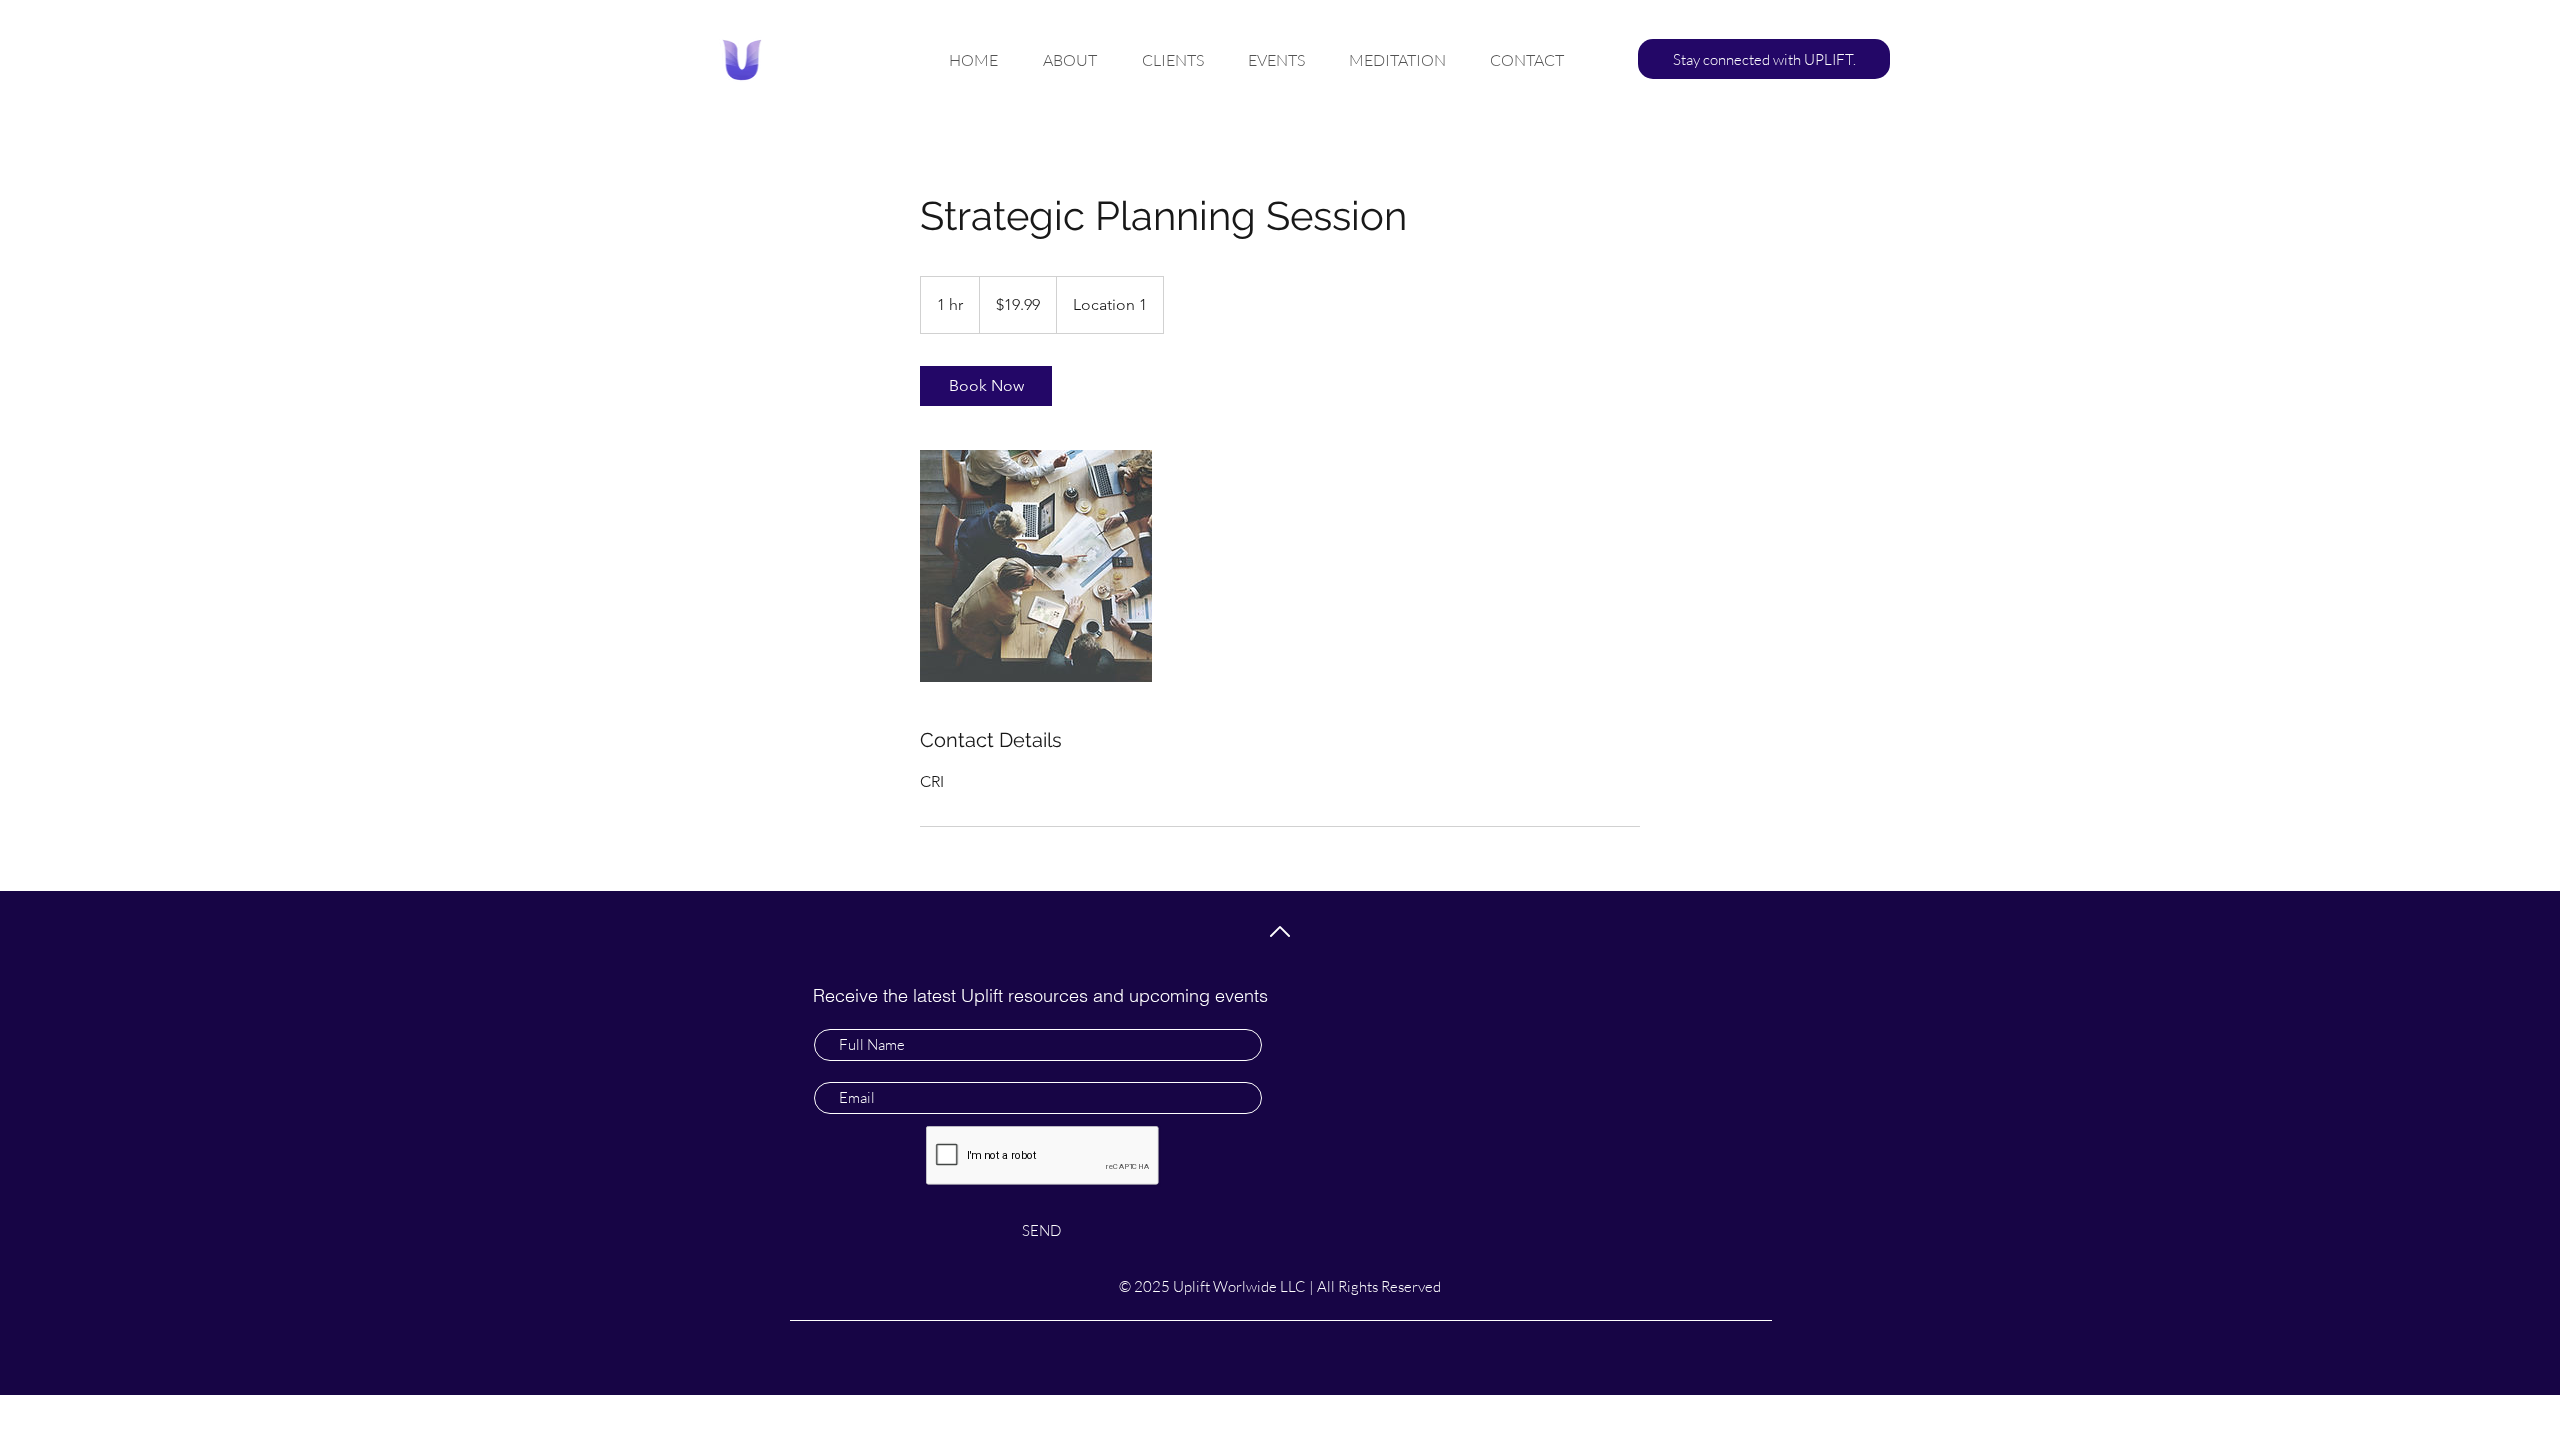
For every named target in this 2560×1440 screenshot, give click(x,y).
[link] (986, 386)
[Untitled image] (1036, 566)
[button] (1764, 59)
